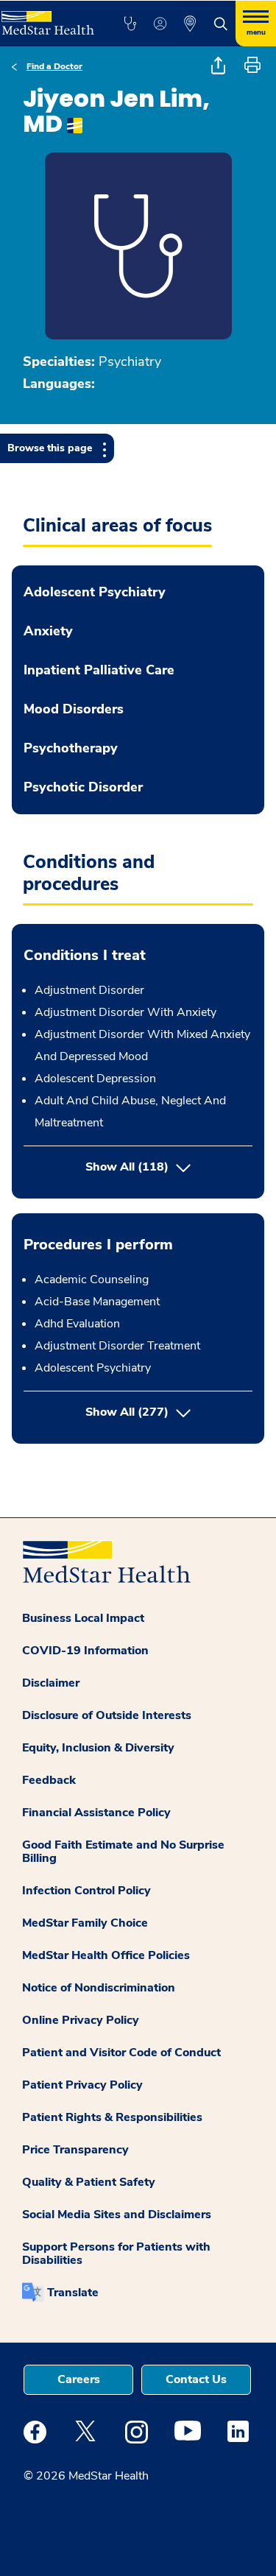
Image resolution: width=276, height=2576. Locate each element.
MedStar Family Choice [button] (85, 1923)
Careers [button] (79, 2379)
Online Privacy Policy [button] (81, 2020)
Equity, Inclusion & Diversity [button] (98, 1748)
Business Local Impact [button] (83, 1618)
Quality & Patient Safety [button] (89, 2182)
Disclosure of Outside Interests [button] (107, 1715)
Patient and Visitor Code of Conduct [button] (121, 2053)
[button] (130, 24)
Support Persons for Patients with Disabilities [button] (116, 2254)
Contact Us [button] (196, 2379)
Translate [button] (73, 2293)
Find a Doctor (54, 66)
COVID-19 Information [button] (85, 1651)
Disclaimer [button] (51, 1683)
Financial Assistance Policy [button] (96, 1813)
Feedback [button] (49, 1780)
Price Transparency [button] (75, 2150)
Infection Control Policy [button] (86, 1891)
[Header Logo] (46, 18)
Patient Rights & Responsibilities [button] (112, 2117)
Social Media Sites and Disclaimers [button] (117, 2215)
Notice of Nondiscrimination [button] (99, 1988)
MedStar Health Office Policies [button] (106, 1955)
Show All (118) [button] (127, 1167)
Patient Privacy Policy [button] (82, 2085)
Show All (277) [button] (169, 1412)
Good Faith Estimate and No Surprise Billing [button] (123, 1852)
